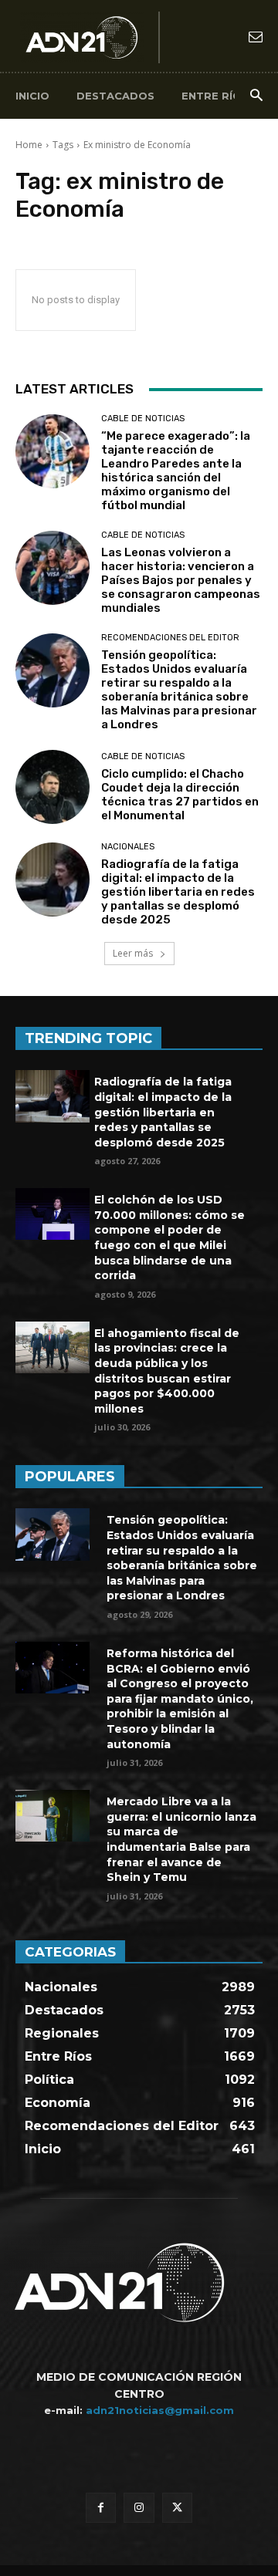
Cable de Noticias (143, 419)
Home (29, 145)
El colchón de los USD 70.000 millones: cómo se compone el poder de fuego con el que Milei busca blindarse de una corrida (170, 1237)
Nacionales (128, 847)
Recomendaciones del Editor (170, 638)
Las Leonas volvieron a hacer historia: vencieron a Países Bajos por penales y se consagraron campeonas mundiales (181, 580)
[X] (177, 2508)
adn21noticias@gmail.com (160, 2410)
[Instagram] (139, 2508)
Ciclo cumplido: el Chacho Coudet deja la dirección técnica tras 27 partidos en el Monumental (180, 795)
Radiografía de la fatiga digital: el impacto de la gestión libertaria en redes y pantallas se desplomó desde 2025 (178, 892)
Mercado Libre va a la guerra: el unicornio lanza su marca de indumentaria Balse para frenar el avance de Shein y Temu (181, 1839)
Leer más (134, 953)
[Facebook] (101, 2508)
